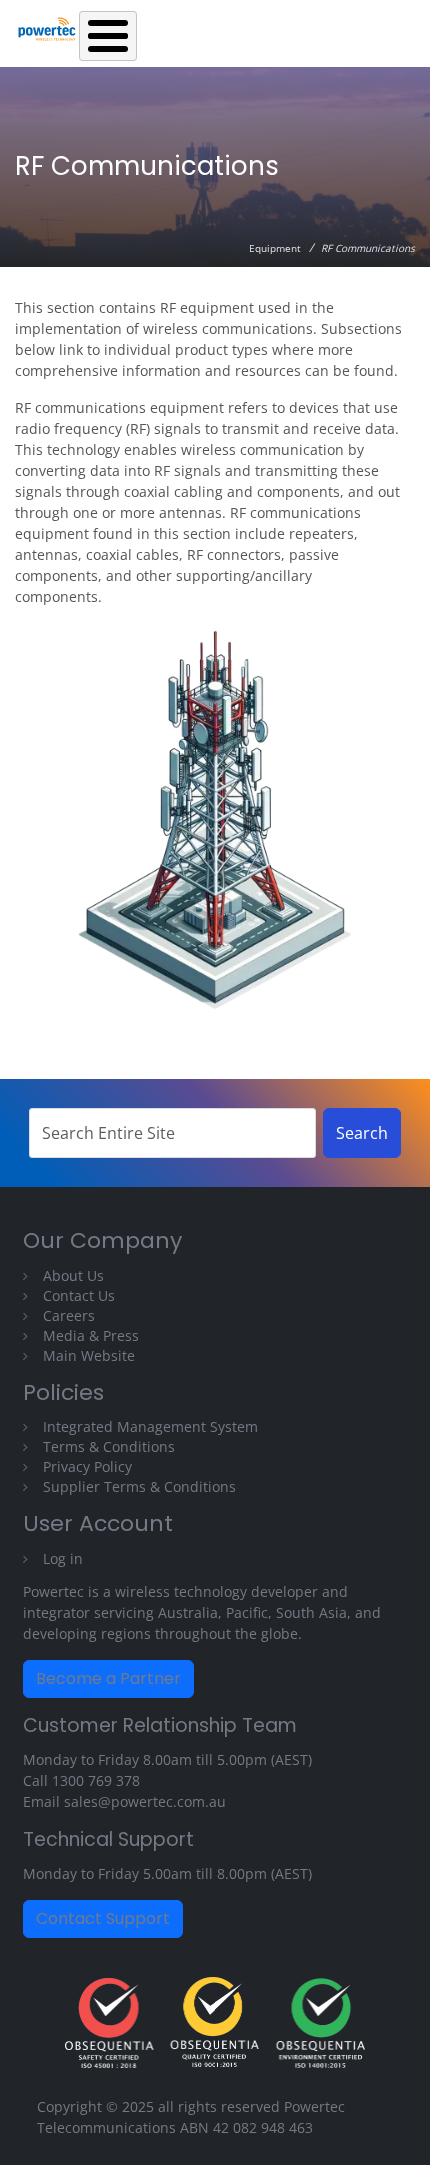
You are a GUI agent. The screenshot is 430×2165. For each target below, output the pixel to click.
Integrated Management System (150, 1426)
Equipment (275, 248)
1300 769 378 (96, 1780)
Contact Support (103, 1918)
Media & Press (91, 1335)
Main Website (89, 1355)
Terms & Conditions (109, 1446)
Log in (63, 1558)
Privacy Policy (87, 1466)
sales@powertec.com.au (145, 1801)
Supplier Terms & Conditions (139, 1486)
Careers (69, 1315)
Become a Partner (108, 1678)
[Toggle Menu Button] (108, 36)
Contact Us (79, 1295)
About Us (73, 1275)
